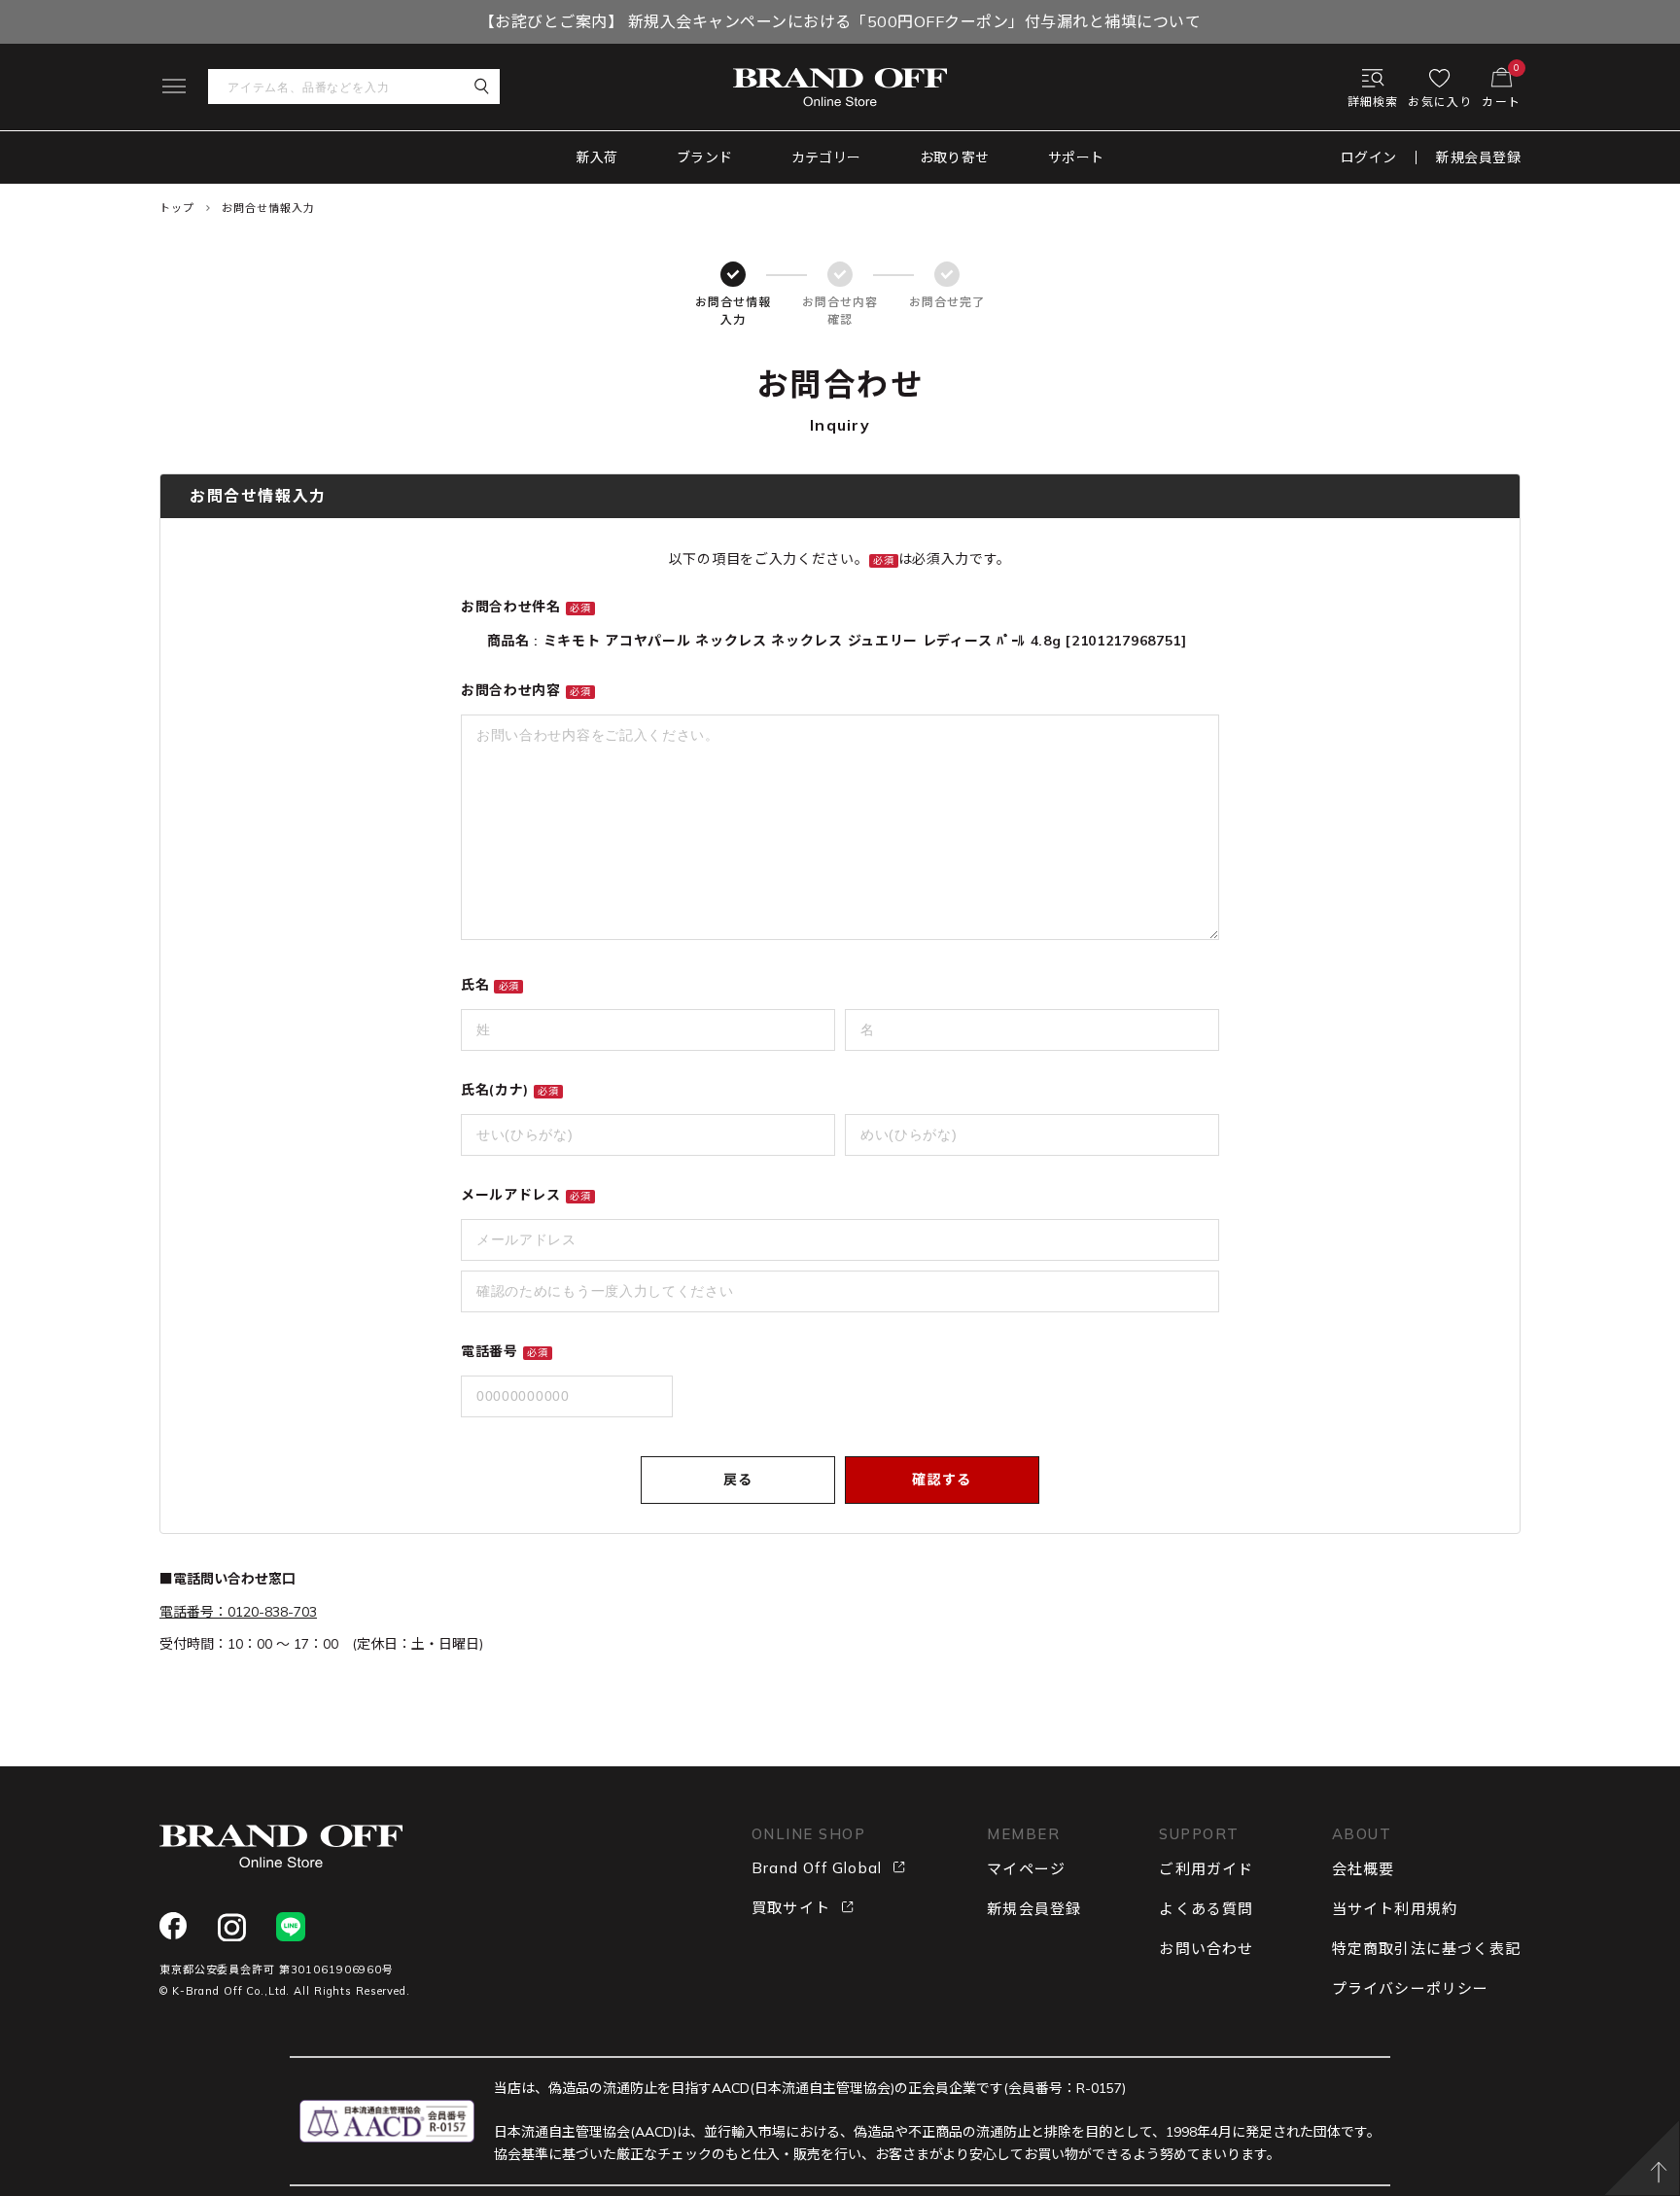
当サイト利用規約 (1395, 1909)
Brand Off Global (817, 1868)
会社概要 (1364, 1869)
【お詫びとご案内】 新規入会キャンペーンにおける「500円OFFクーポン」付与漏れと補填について (840, 21)
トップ (177, 208)
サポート (1076, 157)
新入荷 (597, 157)
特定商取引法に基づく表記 (1426, 1949)
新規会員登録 (1478, 157)
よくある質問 (1206, 1909)
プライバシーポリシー (1411, 1988)
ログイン (1369, 157)
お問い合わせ (1206, 1949)
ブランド (705, 157)
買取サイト (791, 1908)
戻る (738, 1480)
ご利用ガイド (1206, 1869)
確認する (942, 1480)
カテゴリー (826, 157)
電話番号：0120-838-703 (238, 1612)
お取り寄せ (955, 157)
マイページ (1026, 1869)
